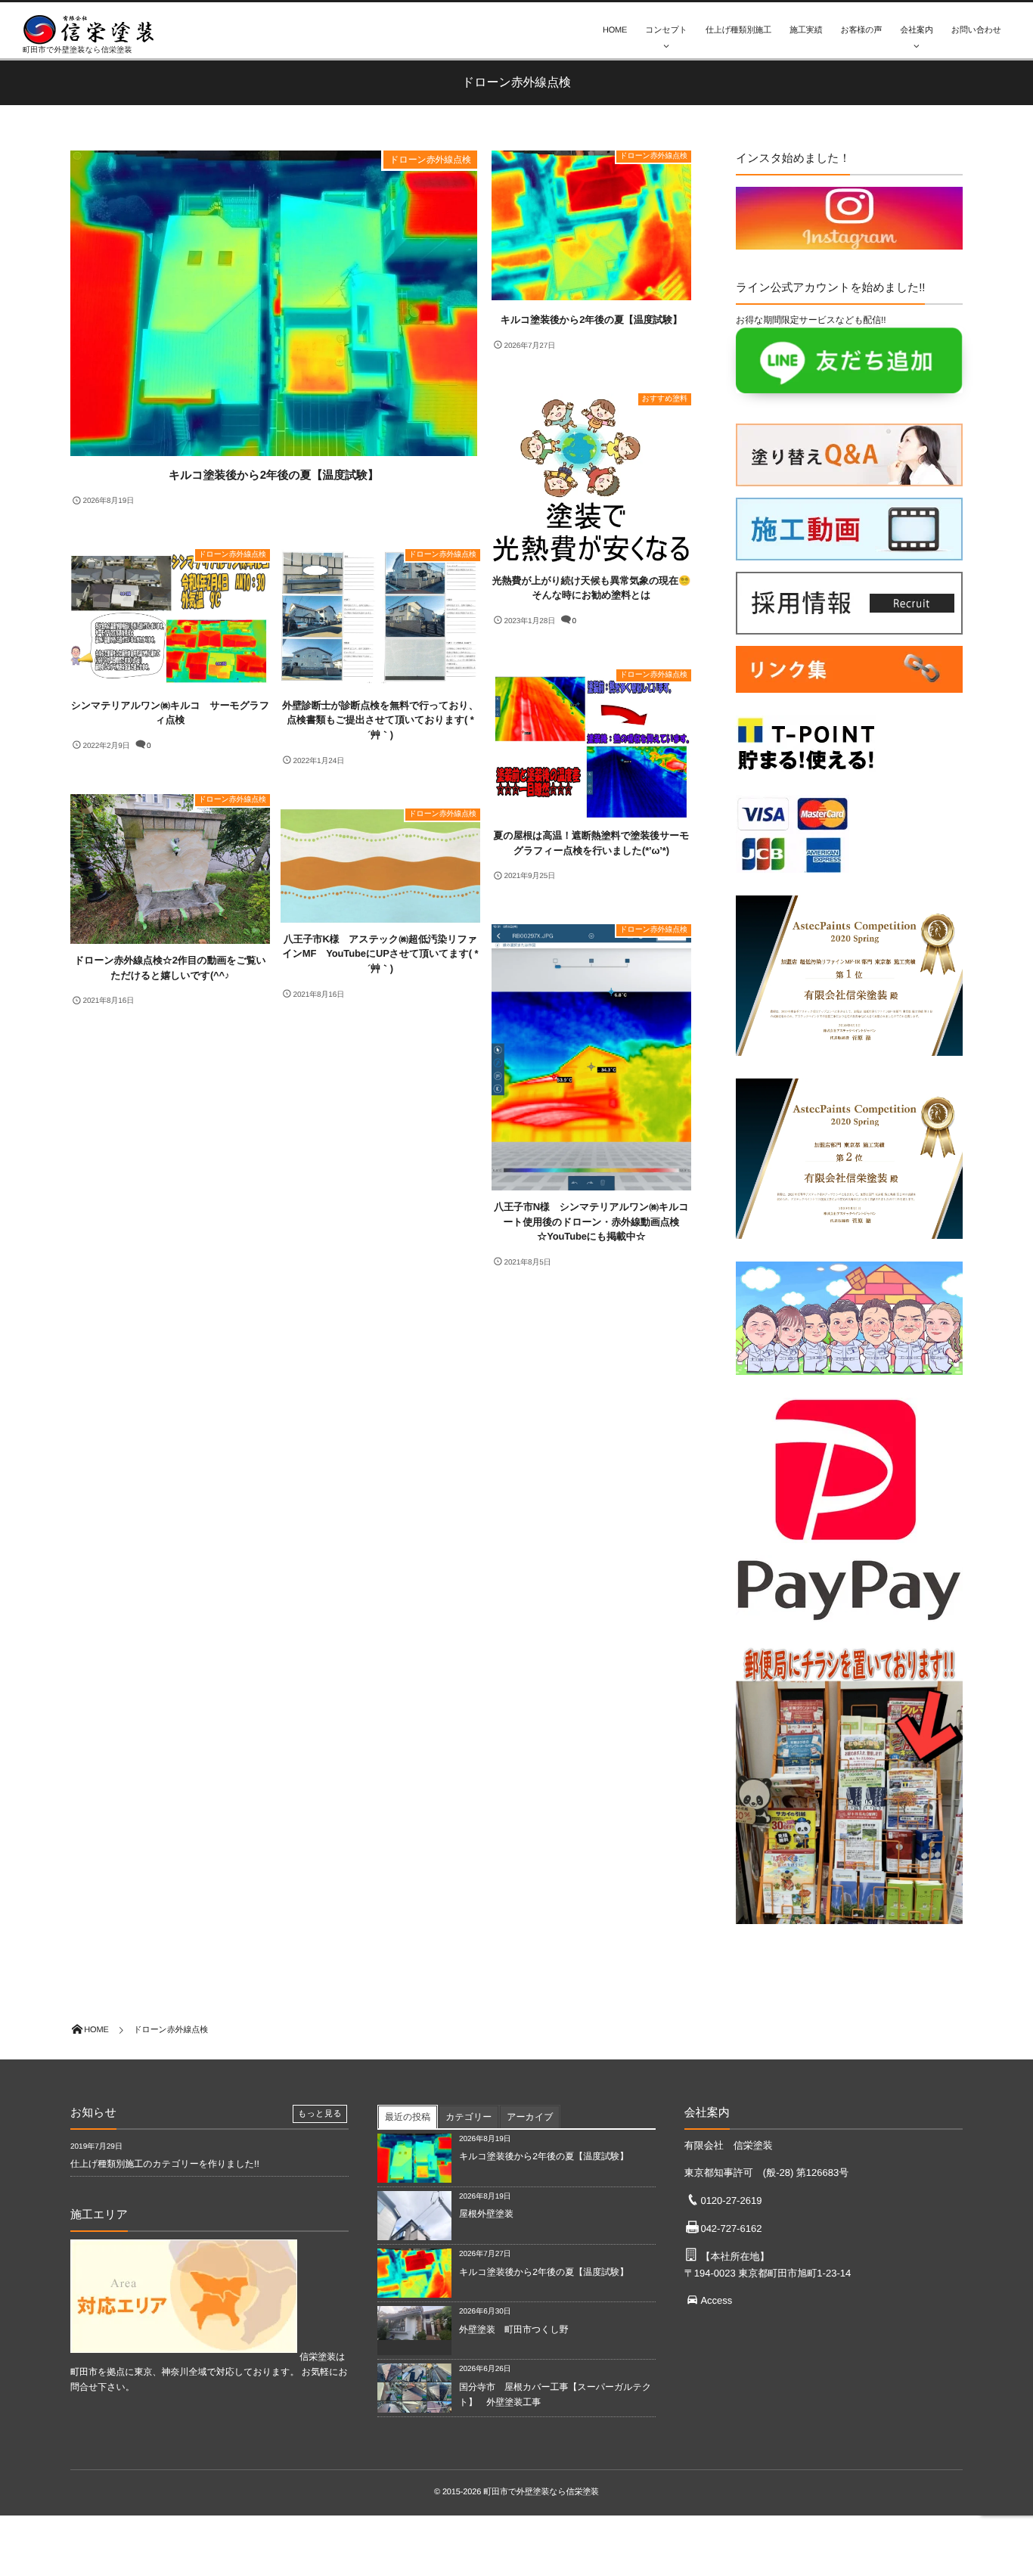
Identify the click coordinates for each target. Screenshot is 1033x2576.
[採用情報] (849, 627)
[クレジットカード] (793, 877)
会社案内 (916, 30)
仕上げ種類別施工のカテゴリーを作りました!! (165, 2164)
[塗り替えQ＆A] (849, 479)
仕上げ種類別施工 (738, 30)
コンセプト (666, 30)
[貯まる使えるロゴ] (806, 776)
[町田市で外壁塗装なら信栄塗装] (95, 29)
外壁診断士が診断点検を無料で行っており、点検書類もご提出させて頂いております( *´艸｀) (380, 720)
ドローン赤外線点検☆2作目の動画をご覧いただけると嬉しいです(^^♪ (170, 968)
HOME (615, 30)
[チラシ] (849, 1928)
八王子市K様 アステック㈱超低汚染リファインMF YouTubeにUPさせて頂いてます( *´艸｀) (381, 954)
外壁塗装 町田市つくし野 (514, 2329)
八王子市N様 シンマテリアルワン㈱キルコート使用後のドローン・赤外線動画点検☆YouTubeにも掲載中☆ (591, 1221)
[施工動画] (849, 553)
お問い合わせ (976, 30)
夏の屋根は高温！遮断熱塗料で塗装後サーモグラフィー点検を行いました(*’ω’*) (592, 843)
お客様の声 (862, 30)
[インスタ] (849, 242)
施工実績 (806, 30)
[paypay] (849, 1626)
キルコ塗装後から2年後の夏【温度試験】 (274, 475)
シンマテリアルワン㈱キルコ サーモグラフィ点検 (170, 713)
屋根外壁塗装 (491, 2214)
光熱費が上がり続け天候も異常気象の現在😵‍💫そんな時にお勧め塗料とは (591, 588)
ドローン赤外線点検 (430, 160)
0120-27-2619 (731, 2200)
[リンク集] (849, 697)
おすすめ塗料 (665, 399)
